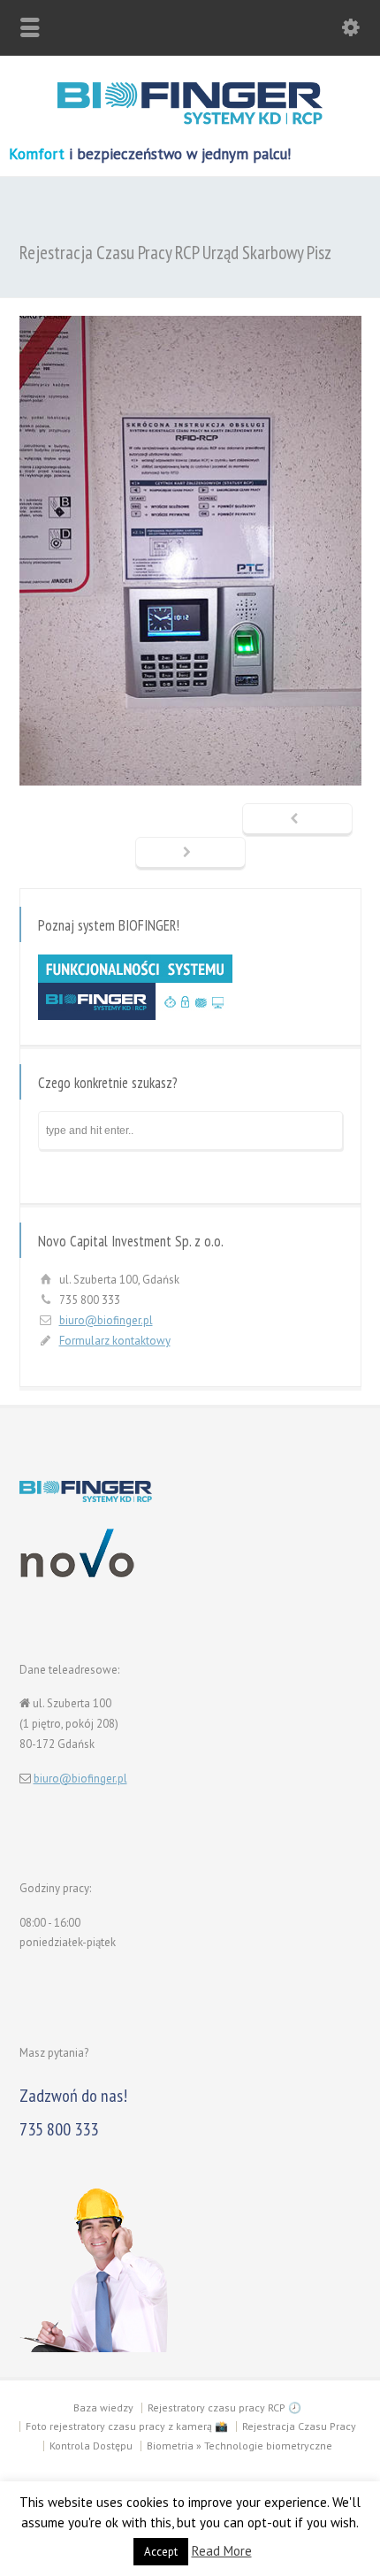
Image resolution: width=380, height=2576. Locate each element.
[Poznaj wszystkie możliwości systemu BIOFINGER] (135, 1016)
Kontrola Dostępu (91, 2446)
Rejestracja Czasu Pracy (299, 2426)
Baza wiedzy (103, 2407)
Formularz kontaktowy (115, 1341)
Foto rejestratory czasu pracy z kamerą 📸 (127, 2426)
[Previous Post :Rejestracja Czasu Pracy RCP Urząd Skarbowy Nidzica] (297, 820)
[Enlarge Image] (190, 316)
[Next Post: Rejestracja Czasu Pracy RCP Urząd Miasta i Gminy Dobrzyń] (190, 854)
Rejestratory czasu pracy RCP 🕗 (224, 2407)
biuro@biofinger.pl (106, 1320)
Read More (222, 2551)
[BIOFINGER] (190, 121)
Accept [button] (161, 2552)
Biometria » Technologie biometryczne (239, 2446)
